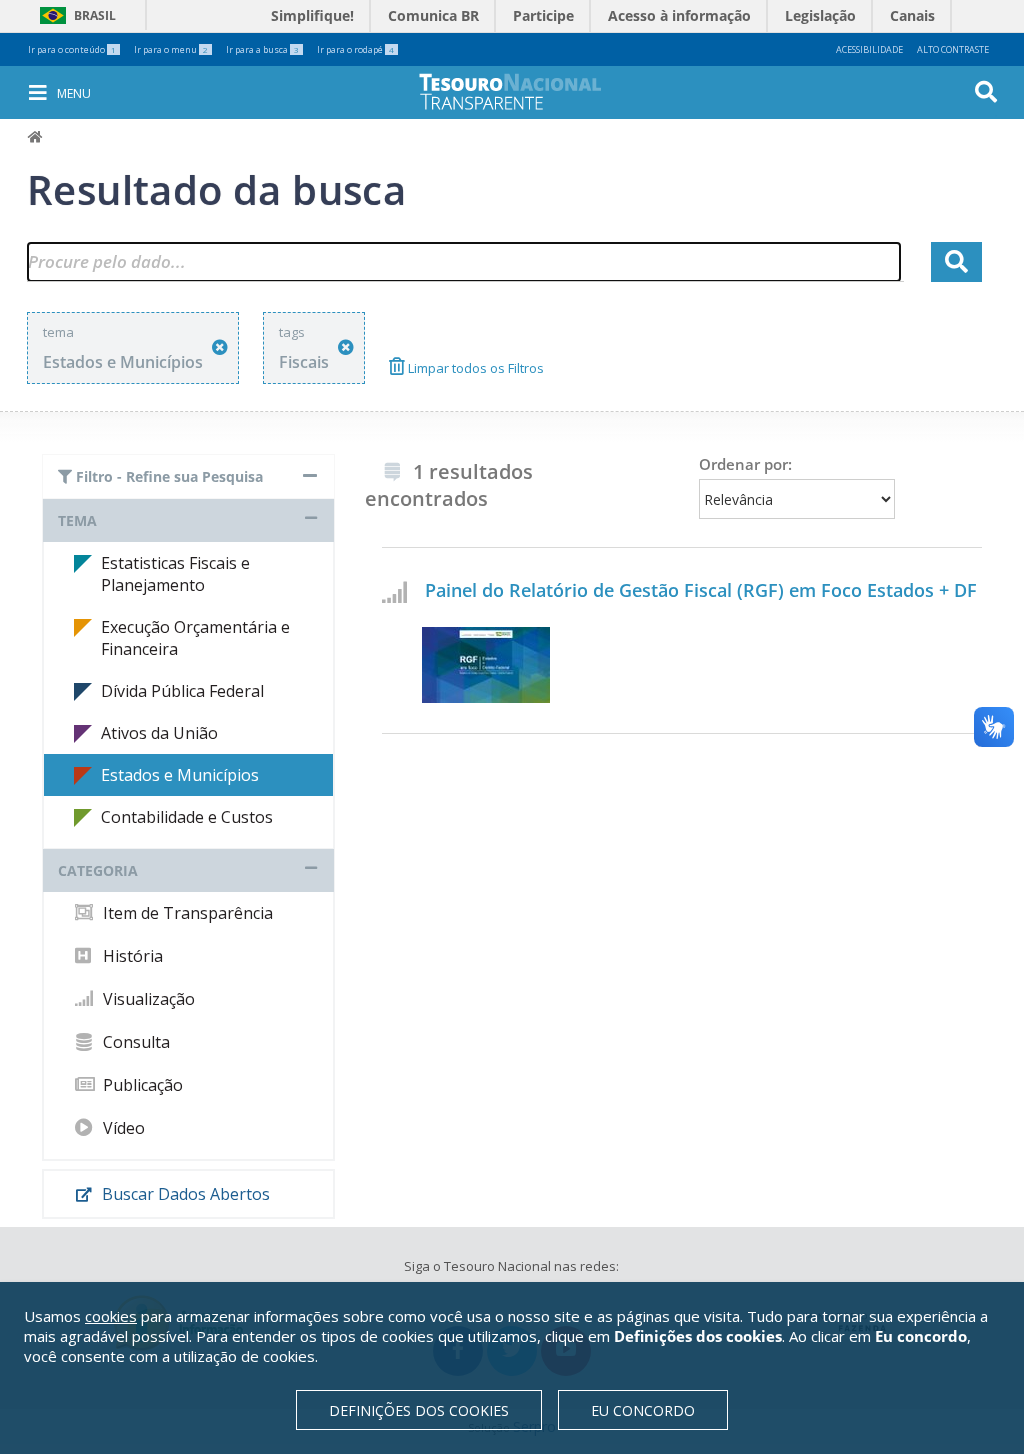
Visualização (147, 999)
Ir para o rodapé (355, 49)
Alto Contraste (953, 49)
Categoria (98, 870)
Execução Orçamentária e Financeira (195, 638)
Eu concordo (643, 1410)
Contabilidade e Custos (187, 817)
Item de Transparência (186, 913)
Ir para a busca (262, 49)
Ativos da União (159, 733)
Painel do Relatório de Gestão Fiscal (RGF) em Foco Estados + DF (701, 590)
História (131, 956)
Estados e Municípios (180, 775)
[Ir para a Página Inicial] (524, 91)
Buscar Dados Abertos (184, 1194)
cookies (111, 1316)
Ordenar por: (745, 464)
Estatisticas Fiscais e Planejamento (175, 574)
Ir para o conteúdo (72, 49)
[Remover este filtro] (220, 347)
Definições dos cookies (419, 1410)
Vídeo (122, 1128)
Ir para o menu (171, 49)
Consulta (134, 1042)
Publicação (141, 1085)
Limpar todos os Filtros (474, 368)
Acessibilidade (869, 49)
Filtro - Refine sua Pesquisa (167, 476)
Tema (77, 520)
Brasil (74, 15)
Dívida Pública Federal (182, 691)
